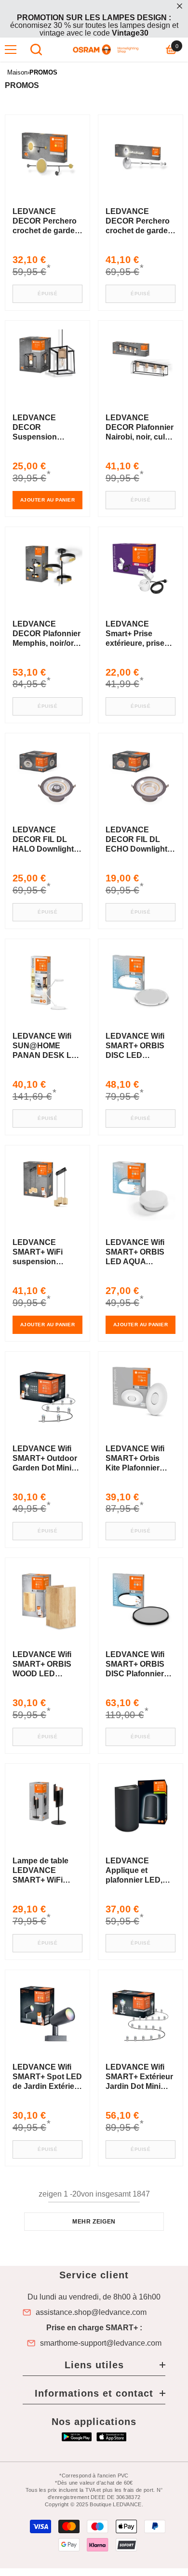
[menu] (11, 50)
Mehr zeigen (94, 2222)
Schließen (180, 6)
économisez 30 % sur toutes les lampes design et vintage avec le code (94, 25)
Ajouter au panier (48, 500)
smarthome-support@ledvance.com (101, 2343)
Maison (17, 72)
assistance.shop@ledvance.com (91, 2312)
